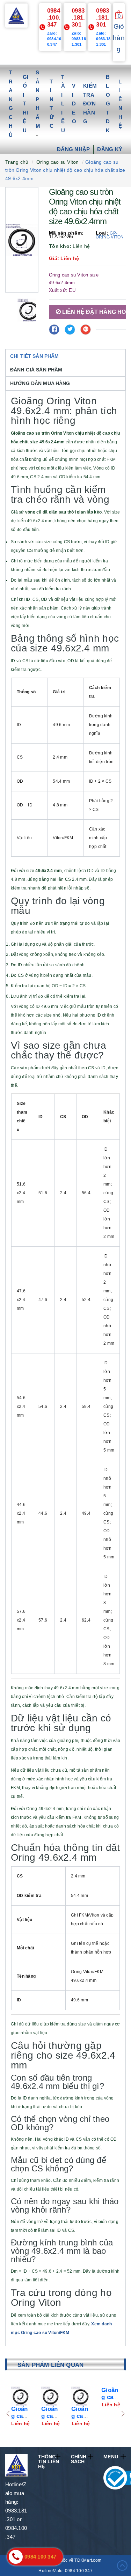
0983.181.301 (78, 18)
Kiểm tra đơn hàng (90, 104)
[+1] (86, 330)
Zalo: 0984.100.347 (54, 39)
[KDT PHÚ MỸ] (16, 15)
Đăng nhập (73, 149)
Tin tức (52, 104)
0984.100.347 (54, 18)
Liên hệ (120, 104)
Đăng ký (110, 149)
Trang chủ (11, 104)
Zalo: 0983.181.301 (79, 39)
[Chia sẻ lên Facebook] (54, 330)
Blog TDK (108, 104)
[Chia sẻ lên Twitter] (70, 330)
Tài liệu (63, 104)
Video (74, 104)
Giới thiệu (26, 104)
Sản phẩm (38, 99)
